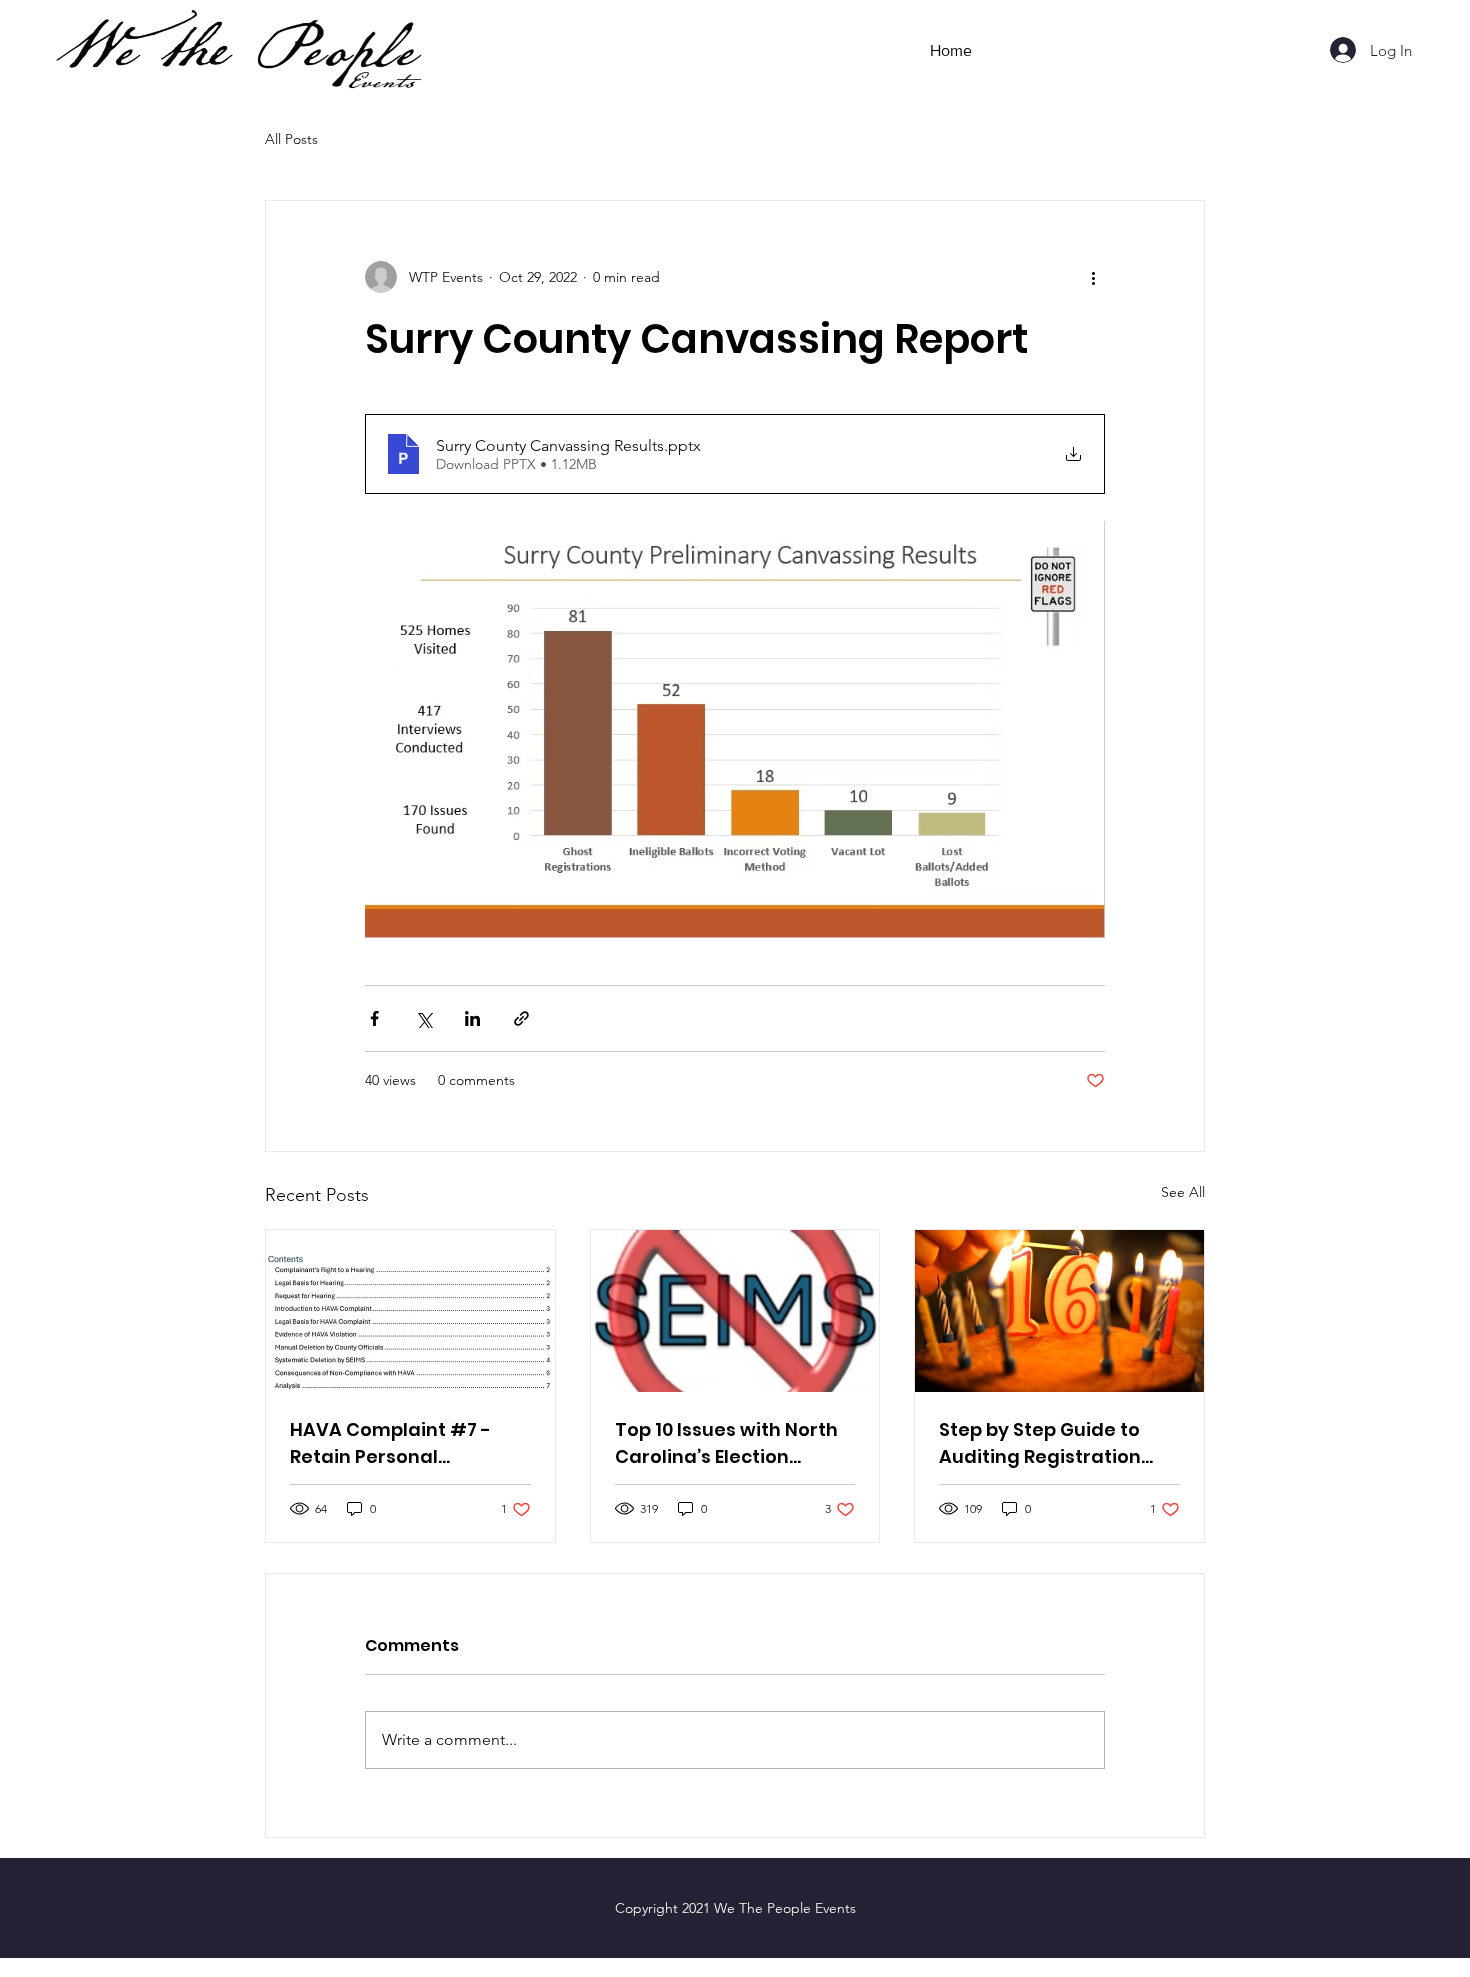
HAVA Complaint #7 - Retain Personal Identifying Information (401, 1443)
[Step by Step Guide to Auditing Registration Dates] (1059, 1311)
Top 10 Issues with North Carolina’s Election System (726, 1443)
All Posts (291, 139)
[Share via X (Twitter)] (423, 1018)
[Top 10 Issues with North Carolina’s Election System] (735, 1311)
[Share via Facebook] (374, 1018)
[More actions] (1093, 277)
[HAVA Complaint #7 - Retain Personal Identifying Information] (410, 1311)
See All (1183, 1192)
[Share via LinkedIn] (472, 1018)
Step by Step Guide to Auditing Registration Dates (1040, 1443)
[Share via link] (521, 1018)
